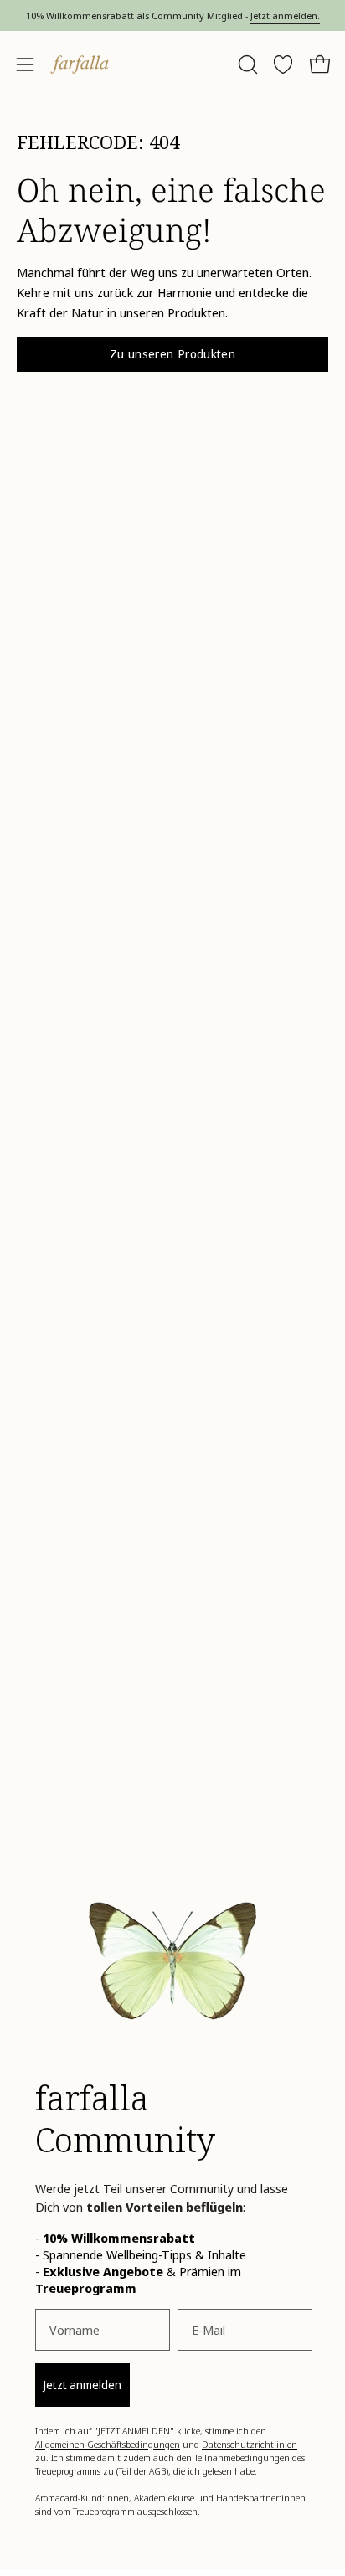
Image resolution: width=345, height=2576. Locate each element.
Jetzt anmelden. (285, 15)
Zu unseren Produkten (172, 354)
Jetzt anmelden (82, 2385)
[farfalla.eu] (80, 64)
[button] (246, 64)
